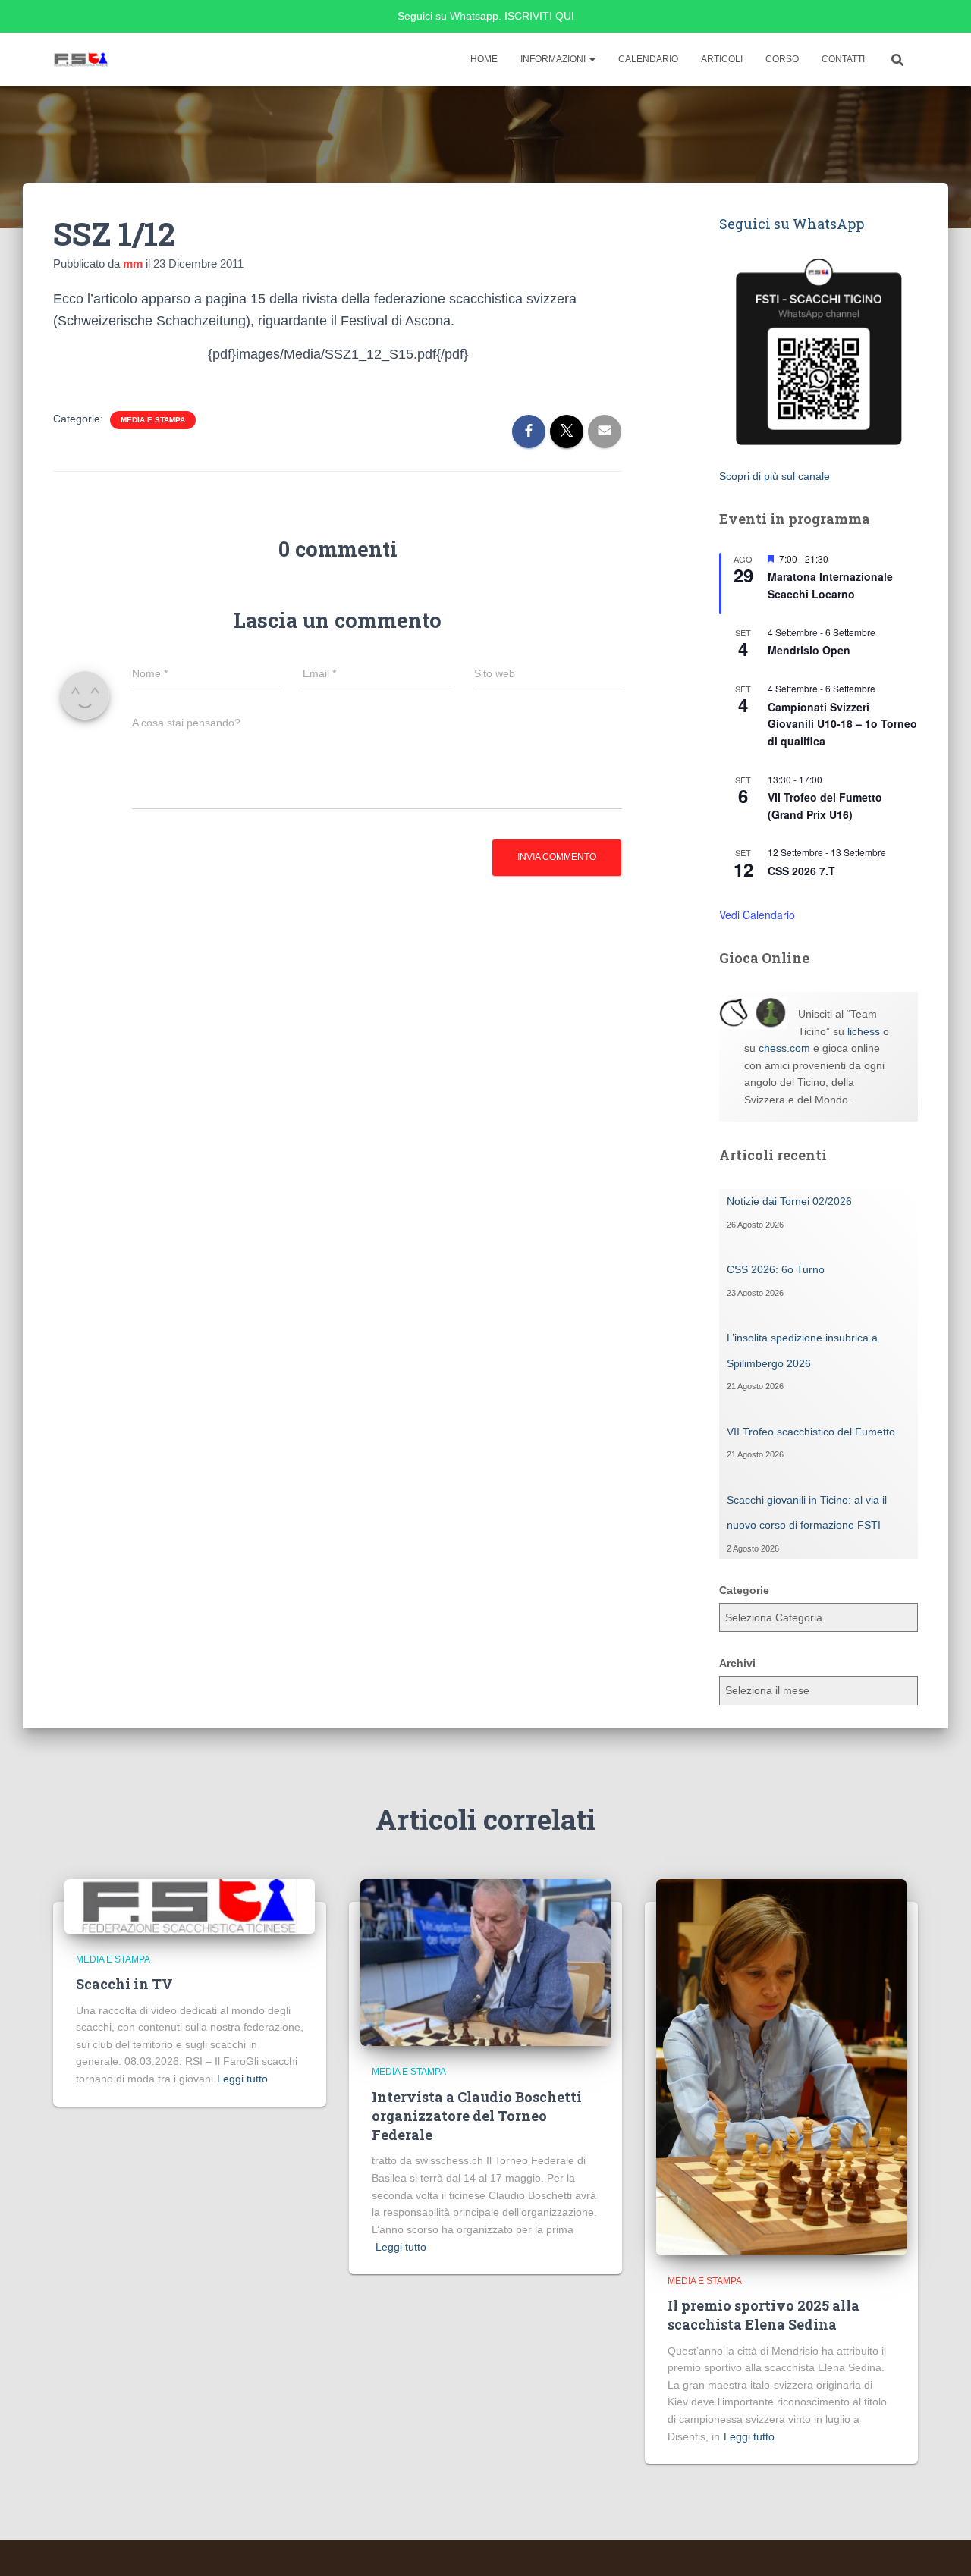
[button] (592, 59)
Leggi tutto (242, 2079)
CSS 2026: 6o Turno (776, 1269)
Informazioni (554, 59)
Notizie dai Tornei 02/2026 (789, 1201)
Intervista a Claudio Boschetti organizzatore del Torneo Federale (477, 2116)
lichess (864, 1031)
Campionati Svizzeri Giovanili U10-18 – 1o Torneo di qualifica (842, 724)
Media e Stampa (153, 420)
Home (484, 59)
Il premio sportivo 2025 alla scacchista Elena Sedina (764, 2315)
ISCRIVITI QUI (539, 16)
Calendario (648, 59)
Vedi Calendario (757, 915)
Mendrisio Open (809, 650)
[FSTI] (82, 59)
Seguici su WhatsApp (792, 224)
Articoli (722, 59)
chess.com (784, 1048)
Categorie (744, 1590)
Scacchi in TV (124, 1984)
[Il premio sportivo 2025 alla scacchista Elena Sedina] (781, 2066)
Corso (782, 59)
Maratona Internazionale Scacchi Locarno (830, 585)
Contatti (843, 59)
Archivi (737, 1663)
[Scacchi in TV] (190, 1906)
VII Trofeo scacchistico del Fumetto (811, 1432)
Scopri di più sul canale (775, 476)
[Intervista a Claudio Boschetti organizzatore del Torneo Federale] (485, 1962)
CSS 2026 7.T (801, 871)
